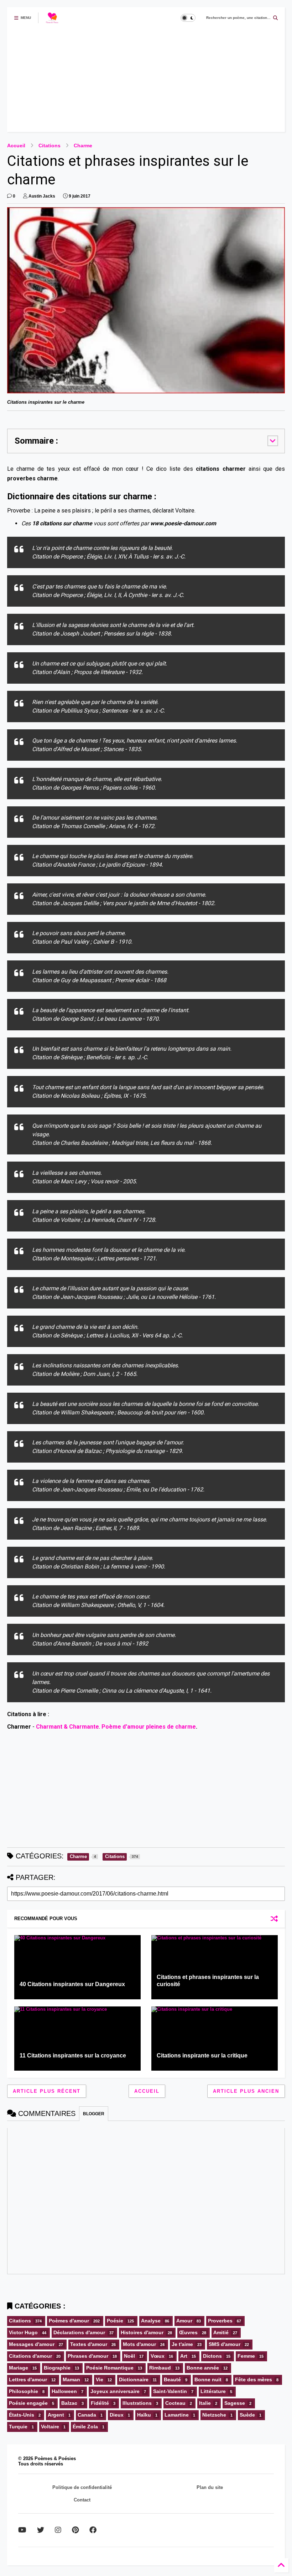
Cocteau (175, 2403)
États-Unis (22, 2415)
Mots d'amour (139, 2344)
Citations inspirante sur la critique (202, 2055)
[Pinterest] (75, 2530)
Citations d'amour (30, 2356)
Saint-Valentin (170, 2391)
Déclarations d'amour (79, 2332)
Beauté (172, 2379)
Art (184, 2356)
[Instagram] (58, 2530)
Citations (49, 146)
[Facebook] (93, 2530)
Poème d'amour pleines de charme (149, 1727)
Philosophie (24, 2391)
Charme (83, 146)
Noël (129, 2356)
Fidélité (100, 2403)
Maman (71, 2379)
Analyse (151, 2321)
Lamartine (177, 2415)
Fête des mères (254, 2379)
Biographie (57, 2368)
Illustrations (137, 2403)
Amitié (221, 2332)
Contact (82, 2500)
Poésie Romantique (110, 2368)
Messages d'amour (32, 2344)
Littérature (213, 2391)
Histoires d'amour (142, 2332)
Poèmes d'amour (69, 2321)
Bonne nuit (208, 2379)
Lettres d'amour (28, 2379)
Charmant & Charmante (67, 1727)
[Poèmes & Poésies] (52, 20)
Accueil (16, 146)
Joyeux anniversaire (115, 2391)
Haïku (144, 2415)
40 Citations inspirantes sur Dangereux (72, 1984)
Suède (247, 2415)
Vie (100, 2379)
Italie (205, 2403)
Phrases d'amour (88, 2356)
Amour (184, 2321)
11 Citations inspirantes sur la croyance (73, 2055)
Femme (246, 2356)
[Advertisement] (146, 82)
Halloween (64, 2391)
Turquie (18, 2427)
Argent (56, 2415)
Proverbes (220, 2321)
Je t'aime (182, 2344)
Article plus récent (47, 2091)
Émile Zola (85, 2427)
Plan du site (210, 2487)
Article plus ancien (246, 2091)
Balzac (69, 2403)
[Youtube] (22, 2530)
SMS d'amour (225, 2344)
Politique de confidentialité (82, 2487)
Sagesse (235, 2403)
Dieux (117, 2415)
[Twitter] (41, 2530)
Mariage (19, 2368)
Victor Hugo (23, 2332)
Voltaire (50, 2427)
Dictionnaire (134, 2379)
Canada (87, 2415)
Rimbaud (160, 2368)
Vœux (158, 2356)
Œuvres (188, 2332)
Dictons (212, 2356)
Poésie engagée (28, 2403)
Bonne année (203, 2368)
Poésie (115, 2321)
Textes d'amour (89, 2344)
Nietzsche (214, 2415)
